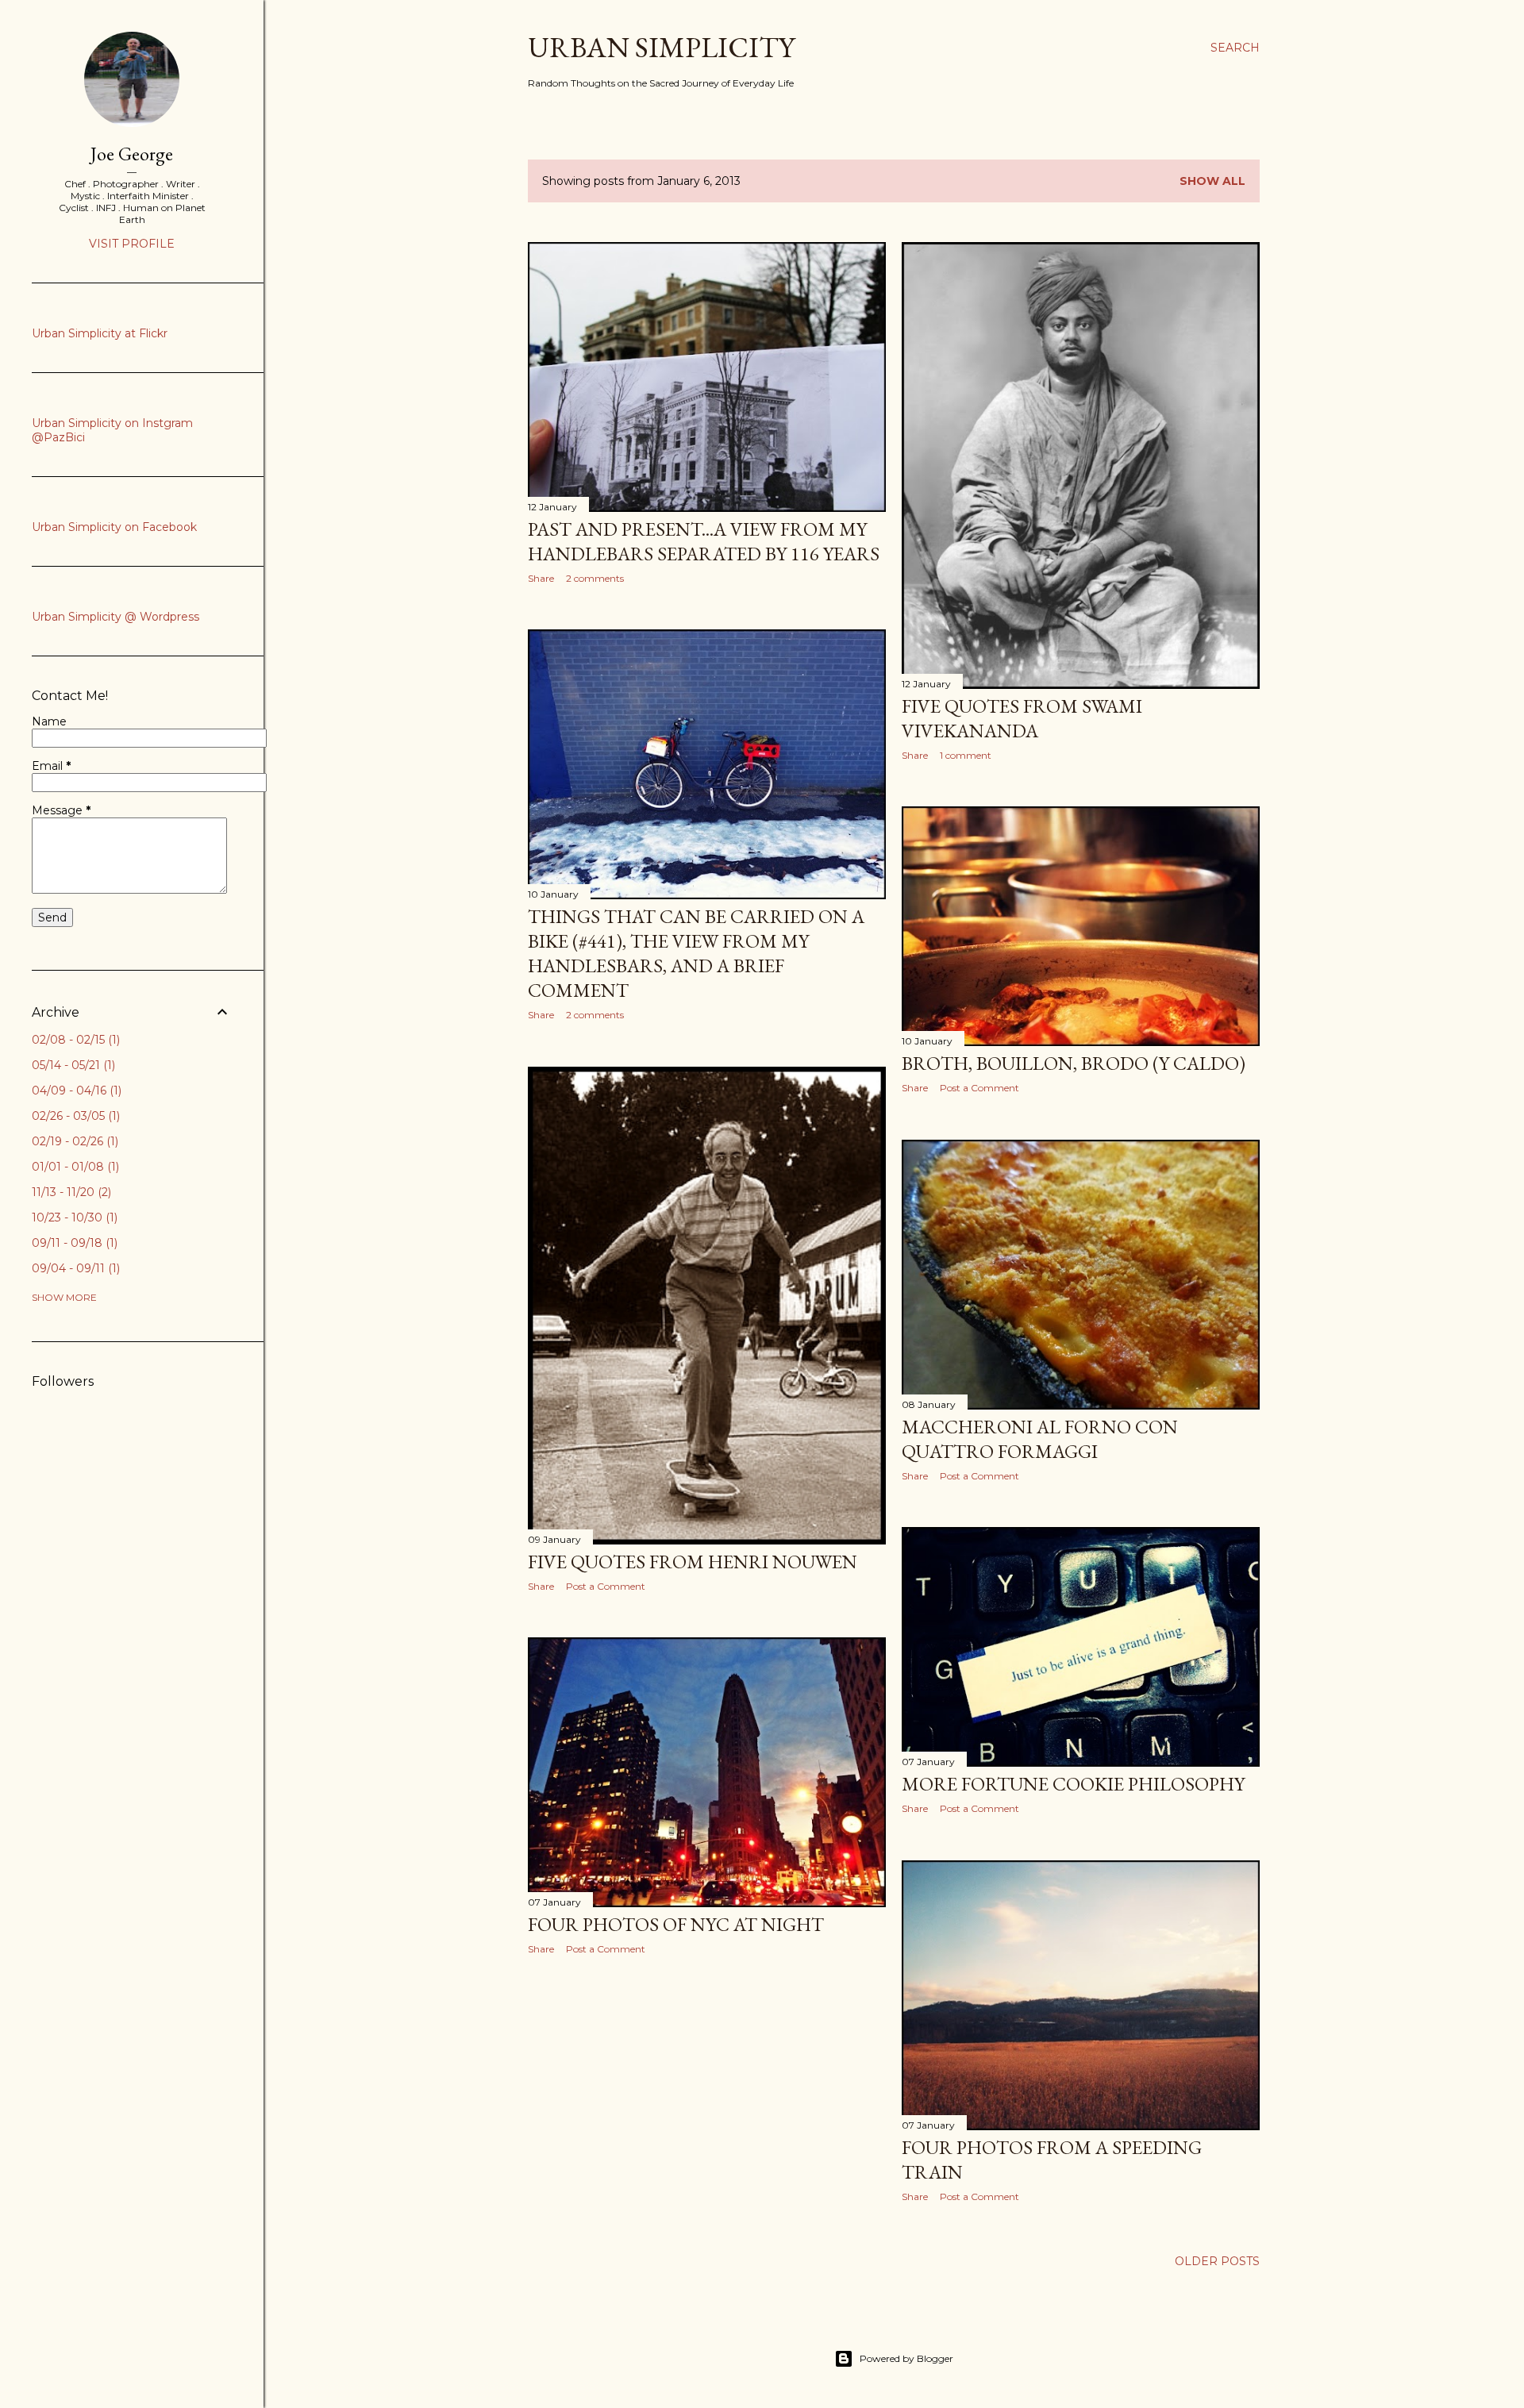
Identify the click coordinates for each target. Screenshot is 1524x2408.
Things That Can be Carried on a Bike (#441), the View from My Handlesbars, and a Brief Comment (696, 953)
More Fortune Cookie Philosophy (1073, 1784)
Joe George (132, 154)
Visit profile (132, 244)
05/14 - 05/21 (72, 1065)
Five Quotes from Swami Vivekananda (1022, 718)
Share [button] (541, 578)
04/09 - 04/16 (75, 1091)
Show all (1212, 181)
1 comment (966, 755)
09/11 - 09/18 (73, 1243)
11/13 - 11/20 (70, 1192)
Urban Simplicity (661, 47)
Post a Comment (979, 1088)
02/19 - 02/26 (73, 1141)
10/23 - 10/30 (73, 1217)
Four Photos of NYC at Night (676, 1924)
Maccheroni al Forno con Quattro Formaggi (1040, 1439)
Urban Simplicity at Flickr (100, 333)
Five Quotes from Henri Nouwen (693, 1562)
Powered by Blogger (906, 2358)
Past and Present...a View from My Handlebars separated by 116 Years (704, 541)
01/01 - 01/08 (74, 1167)
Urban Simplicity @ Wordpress (115, 617)
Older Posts (1217, 2261)
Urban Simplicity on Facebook (114, 527)
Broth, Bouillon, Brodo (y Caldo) (1074, 1063)
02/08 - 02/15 (74, 1040)
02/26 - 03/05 (74, 1116)
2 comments (595, 578)
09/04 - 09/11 (74, 1268)
